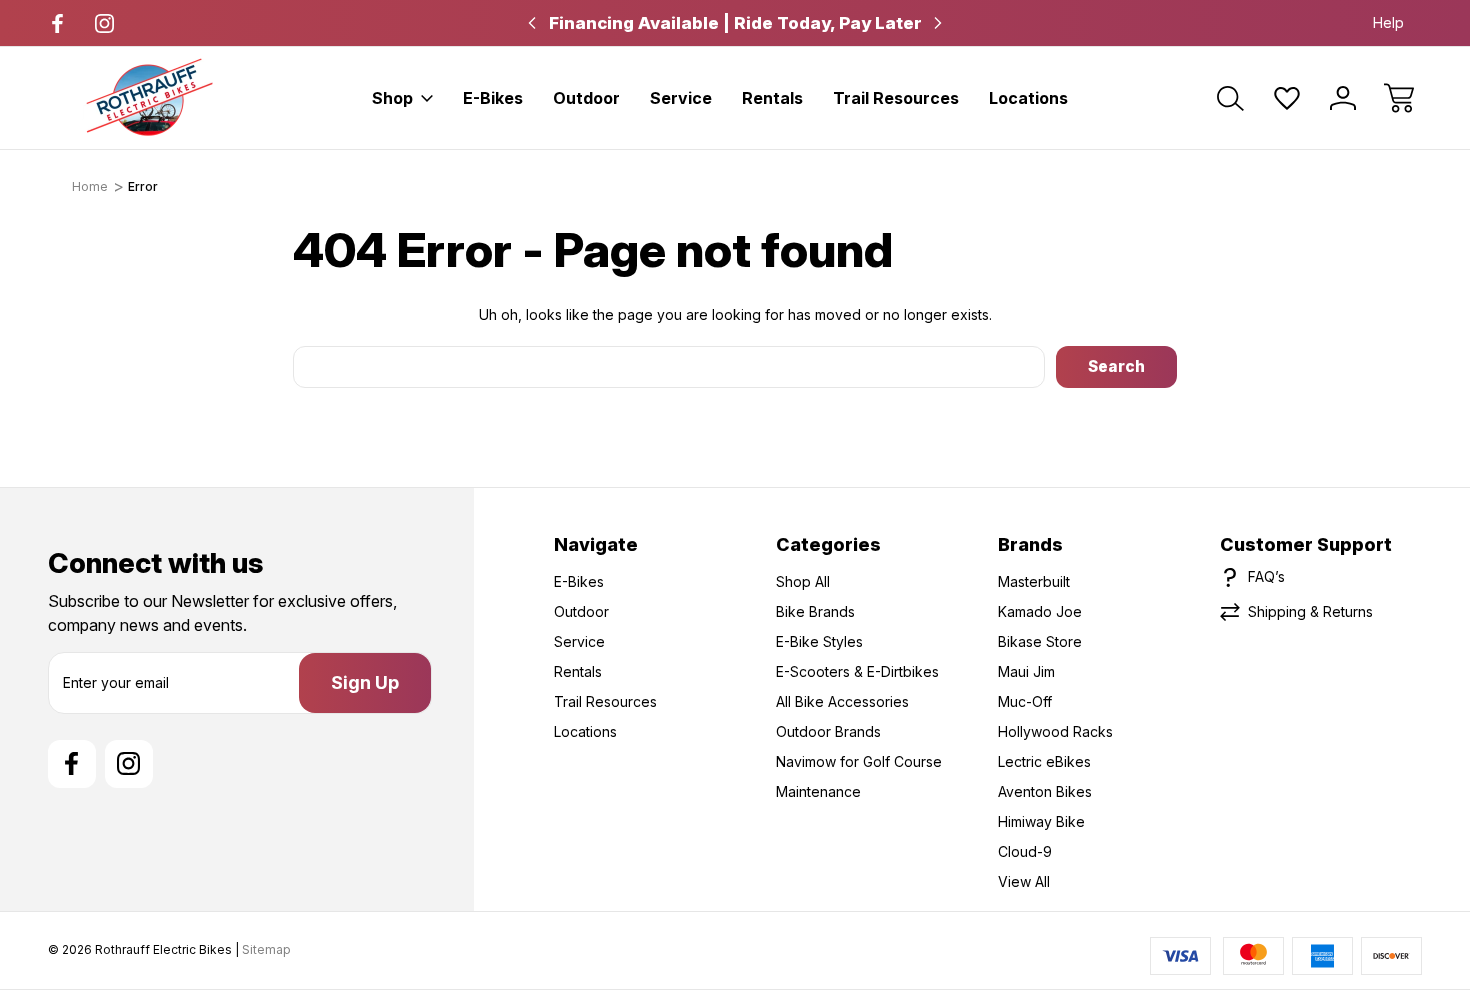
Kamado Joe (1040, 611)
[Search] (1231, 98)
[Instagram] (104, 23)
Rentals (772, 98)
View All (1024, 881)
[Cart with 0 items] (1399, 98)
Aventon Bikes (1045, 791)
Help (1388, 22)
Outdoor (586, 98)
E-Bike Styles (819, 641)
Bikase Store (1040, 641)
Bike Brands (815, 611)
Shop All (803, 581)
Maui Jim (1026, 671)
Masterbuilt (1034, 581)
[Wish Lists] (1287, 98)
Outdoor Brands (828, 731)
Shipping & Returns (1310, 611)
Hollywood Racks (1055, 731)
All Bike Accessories (842, 701)
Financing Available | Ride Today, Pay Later (735, 23)
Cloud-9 (1025, 851)
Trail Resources (896, 98)
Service (681, 98)
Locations (1028, 98)
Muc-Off (1025, 701)
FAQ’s (1266, 576)
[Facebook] (57, 23)
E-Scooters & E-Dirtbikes (857, 671)
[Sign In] (1343, 98)
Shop (392, 98)
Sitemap (266, 949)
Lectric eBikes (1044, 761)
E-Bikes (493, 98)
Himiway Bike (1041, 821)
